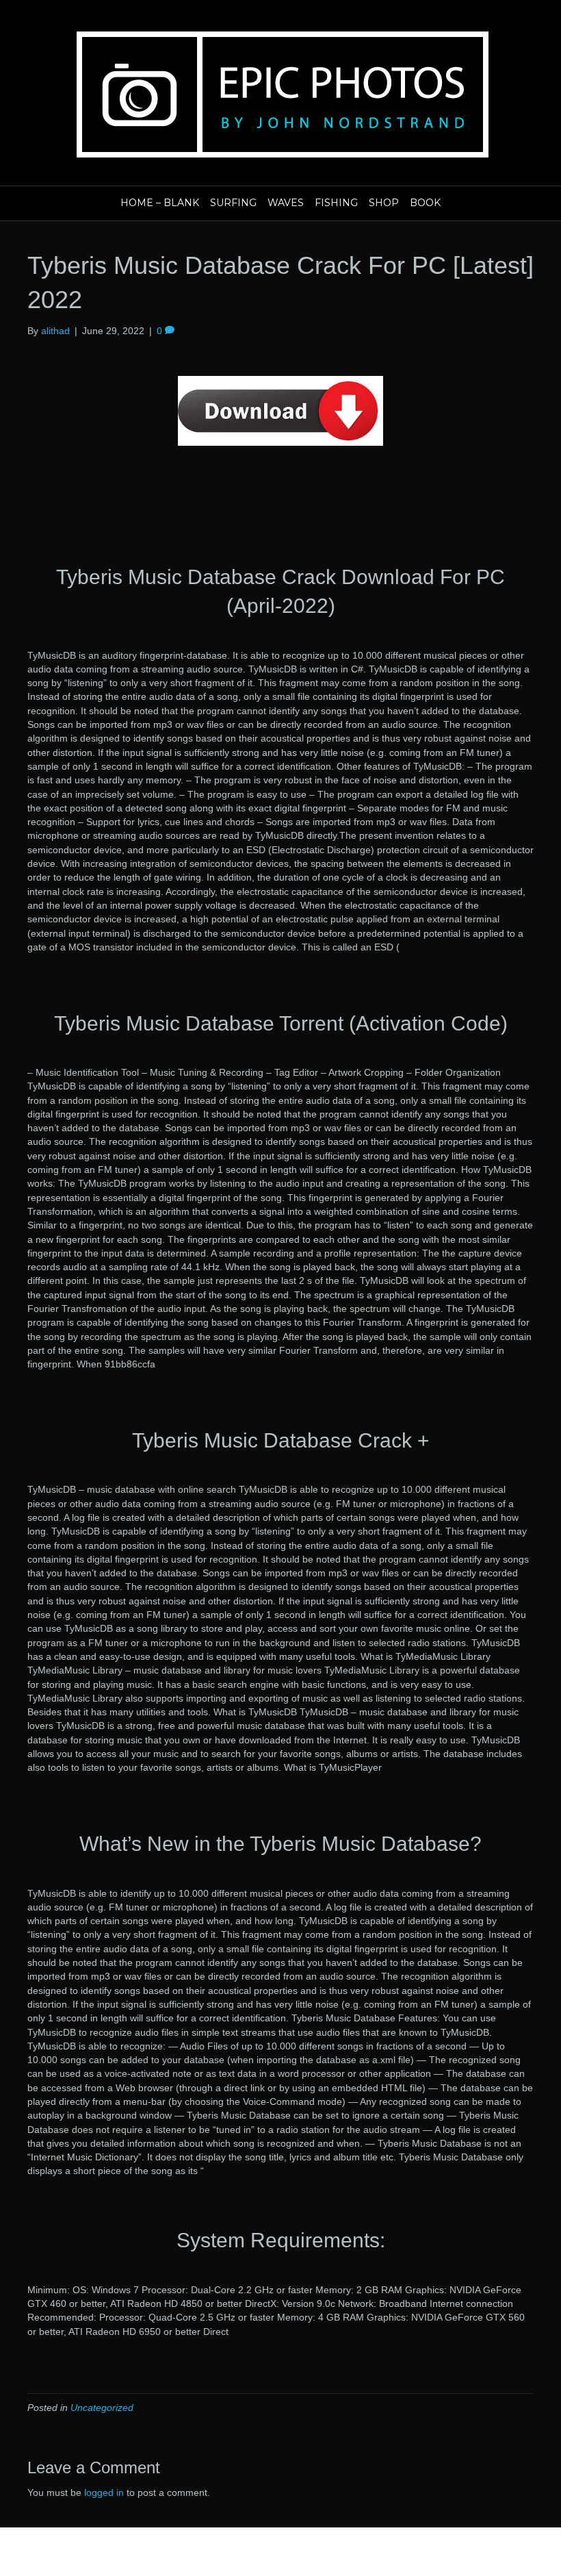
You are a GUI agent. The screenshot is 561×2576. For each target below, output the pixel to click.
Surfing (233, 203)
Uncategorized (102, 2408)
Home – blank (160, 203)
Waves (286, 203)
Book (425, 203)
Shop (384, 203)
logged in (104, 2492)
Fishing (336, 203)
